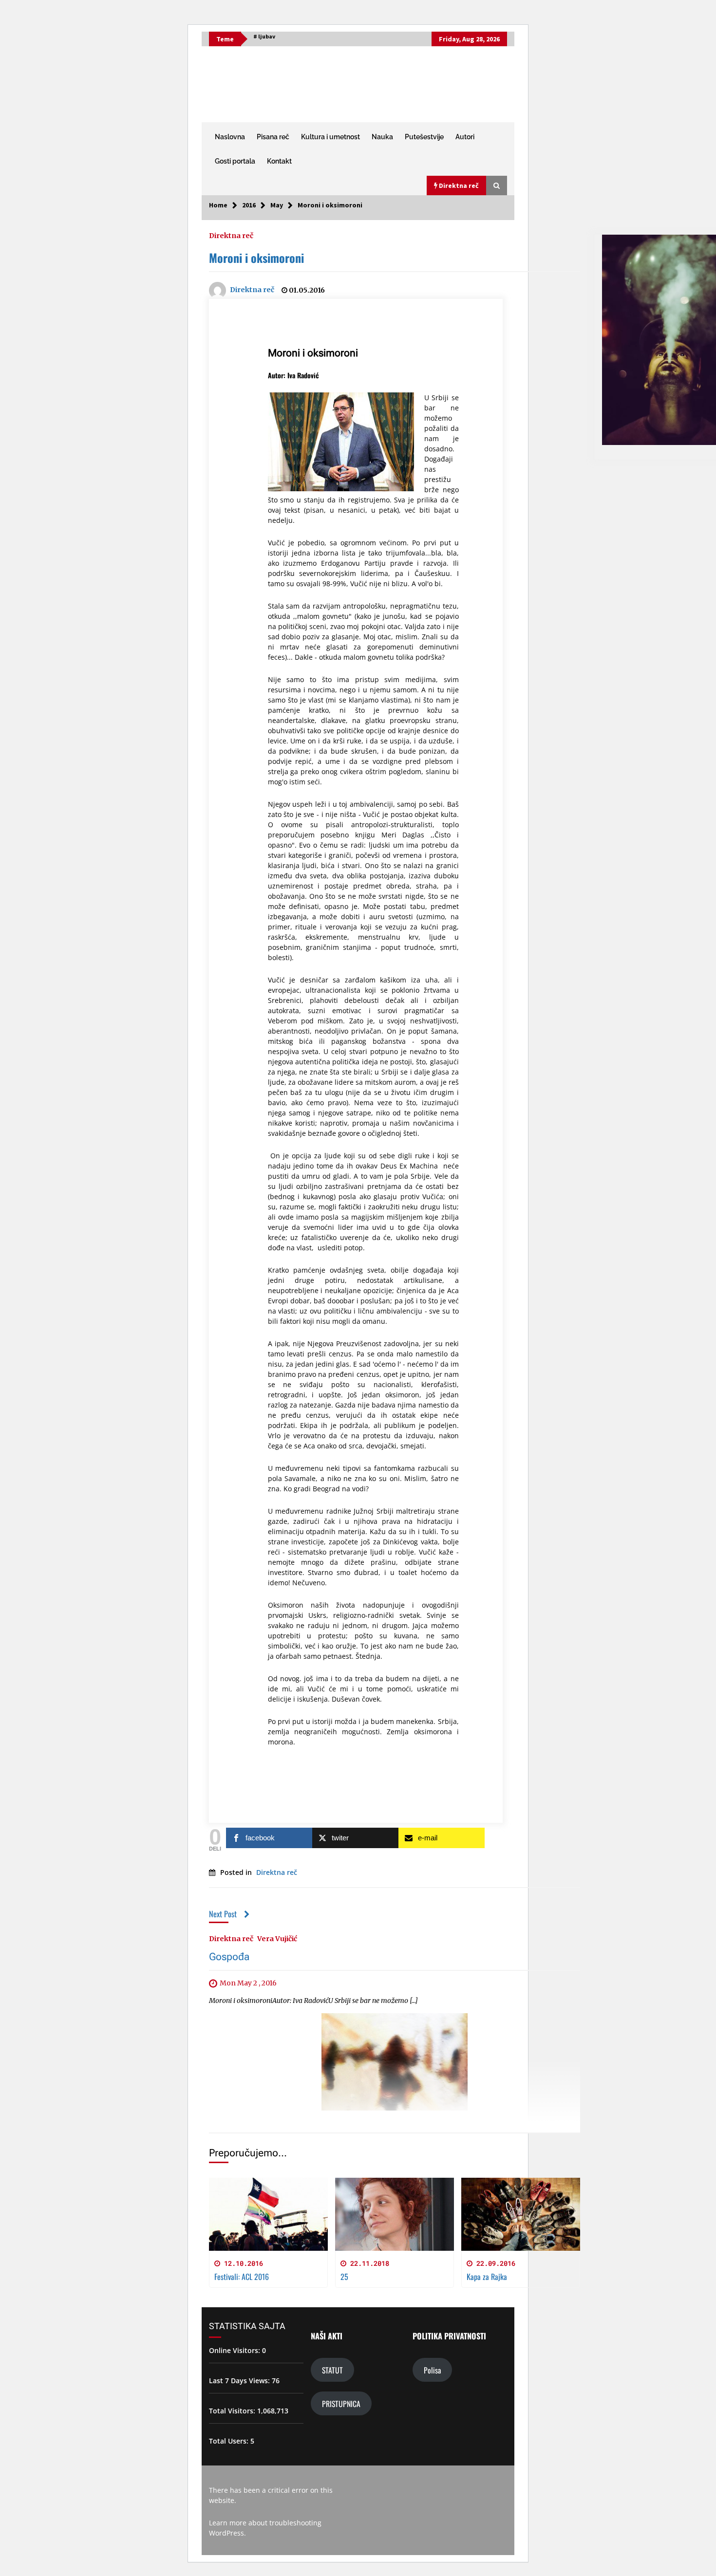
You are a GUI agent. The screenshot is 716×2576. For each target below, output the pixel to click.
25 (344, 2277)
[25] (395, 2214)
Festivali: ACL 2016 (242, 2277)
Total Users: (230, 2441)
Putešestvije (424, 137)
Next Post (223, 1914)
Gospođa (229, 1957)
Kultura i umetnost (330, 137)
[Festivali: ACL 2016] (268, 2214)
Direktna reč (231, 235)
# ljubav (264, 36)
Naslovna (230, 137)
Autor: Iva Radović (293, 375)
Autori (465, 137)
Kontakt (279, 161)
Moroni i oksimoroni (256, 258)
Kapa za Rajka (487, 2277)
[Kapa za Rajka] (521, 2214)
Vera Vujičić (277, 1939)
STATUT (332, 2370)
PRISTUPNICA (341, 2403)
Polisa (432, 2370)
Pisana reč (273, 137)
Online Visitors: (236, 2350)
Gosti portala (235, 161)
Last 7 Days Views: (240, 2381)
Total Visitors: (233, 2411)
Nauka (382, 137)
